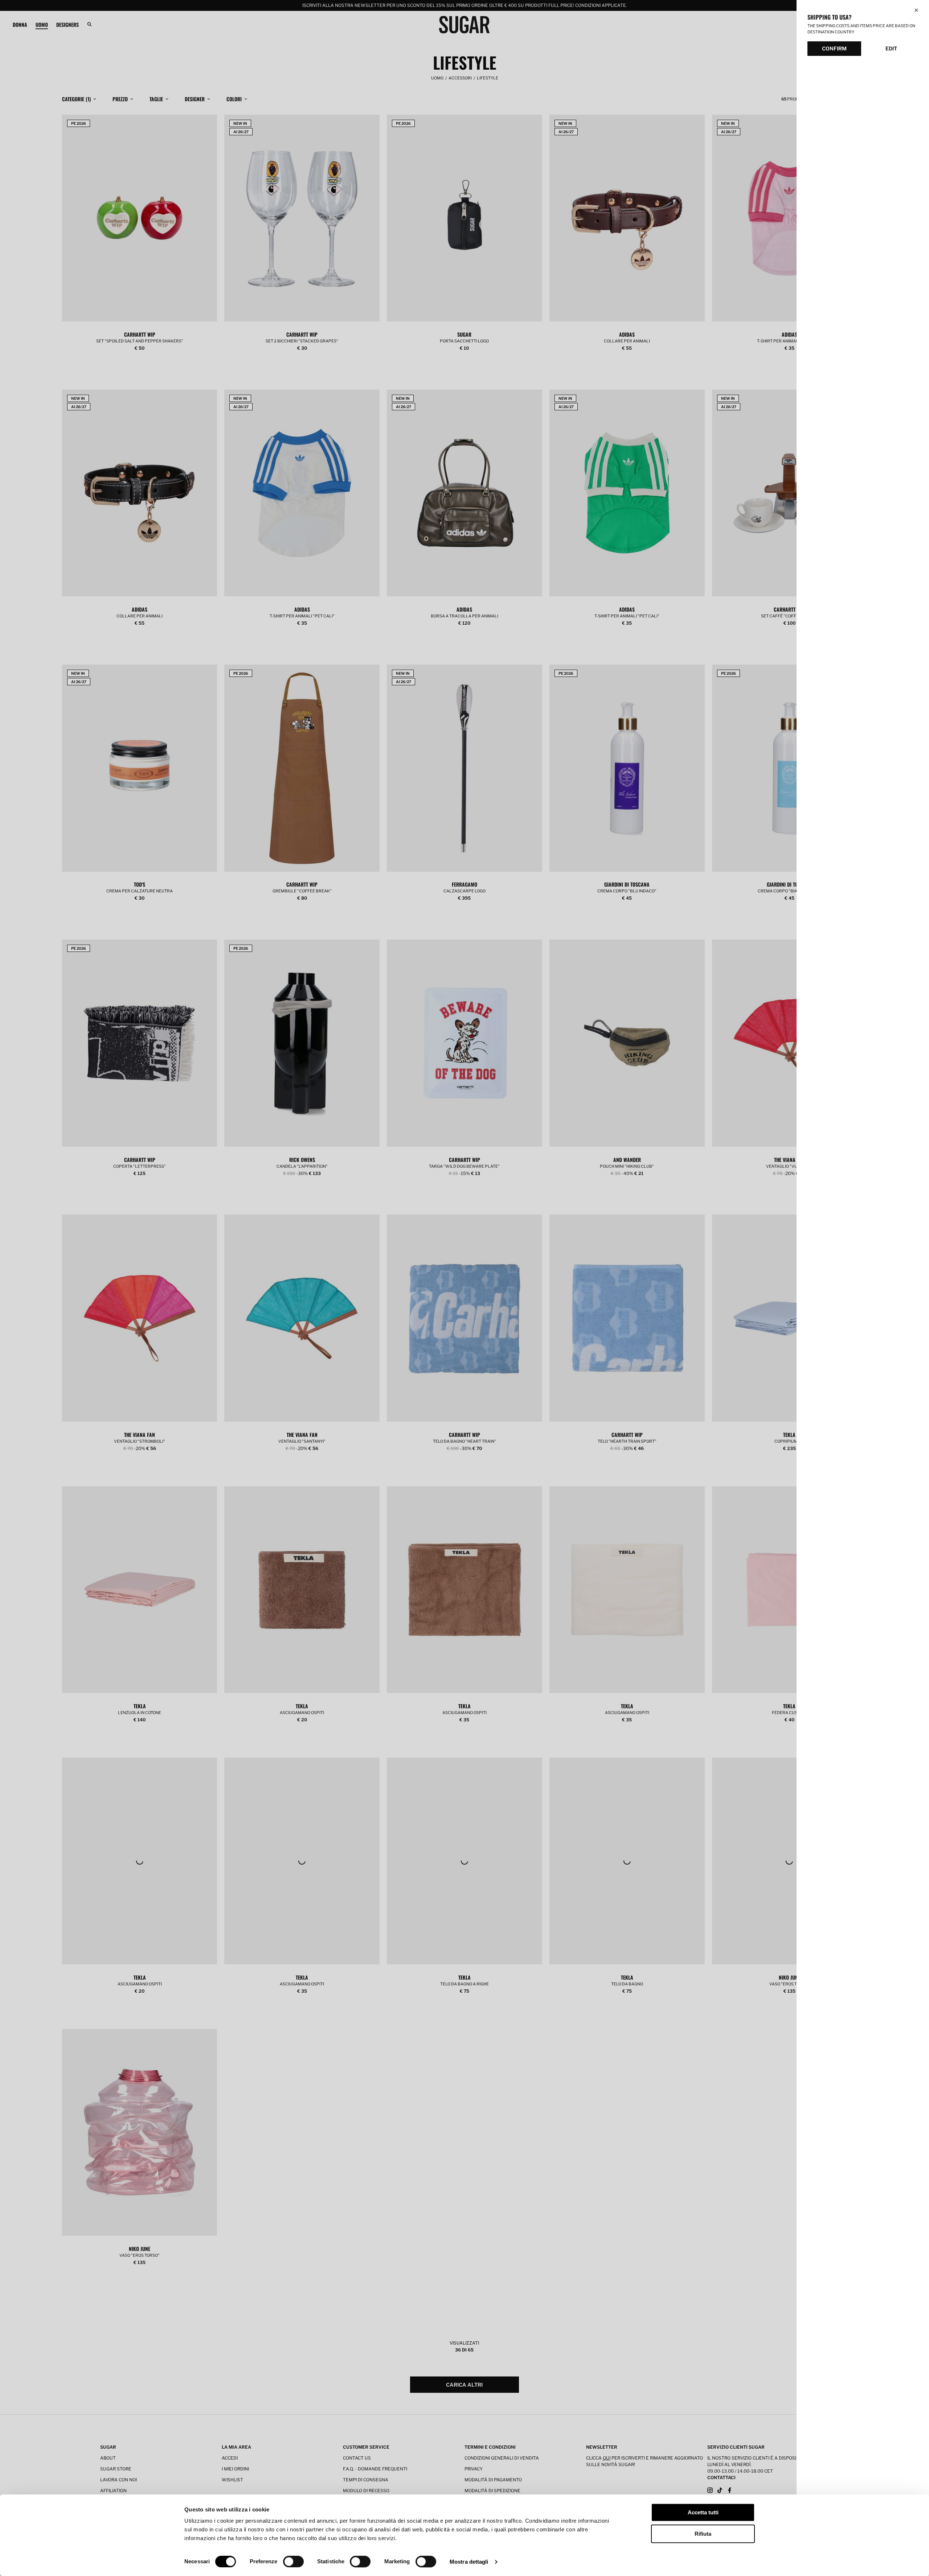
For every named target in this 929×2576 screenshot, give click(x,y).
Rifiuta (703, 2534)
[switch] (293, 2561)
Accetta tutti (703, 2512)
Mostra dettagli (469, 2562)
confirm (834, 48)
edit (891, 48)
